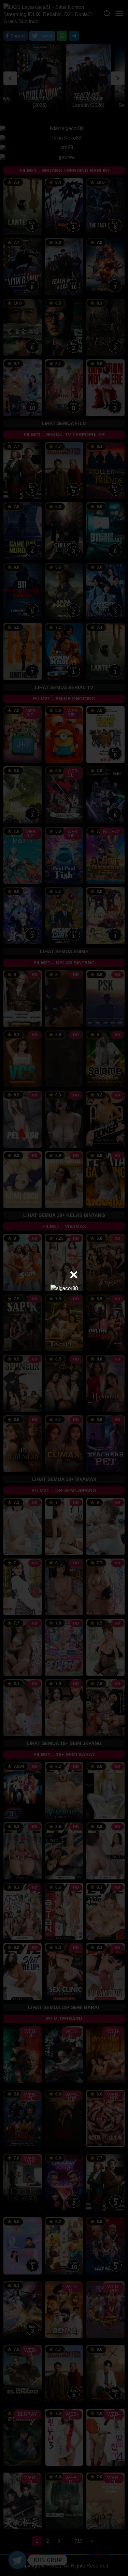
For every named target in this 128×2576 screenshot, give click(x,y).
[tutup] (74, 1275)
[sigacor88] (64, 1288)
